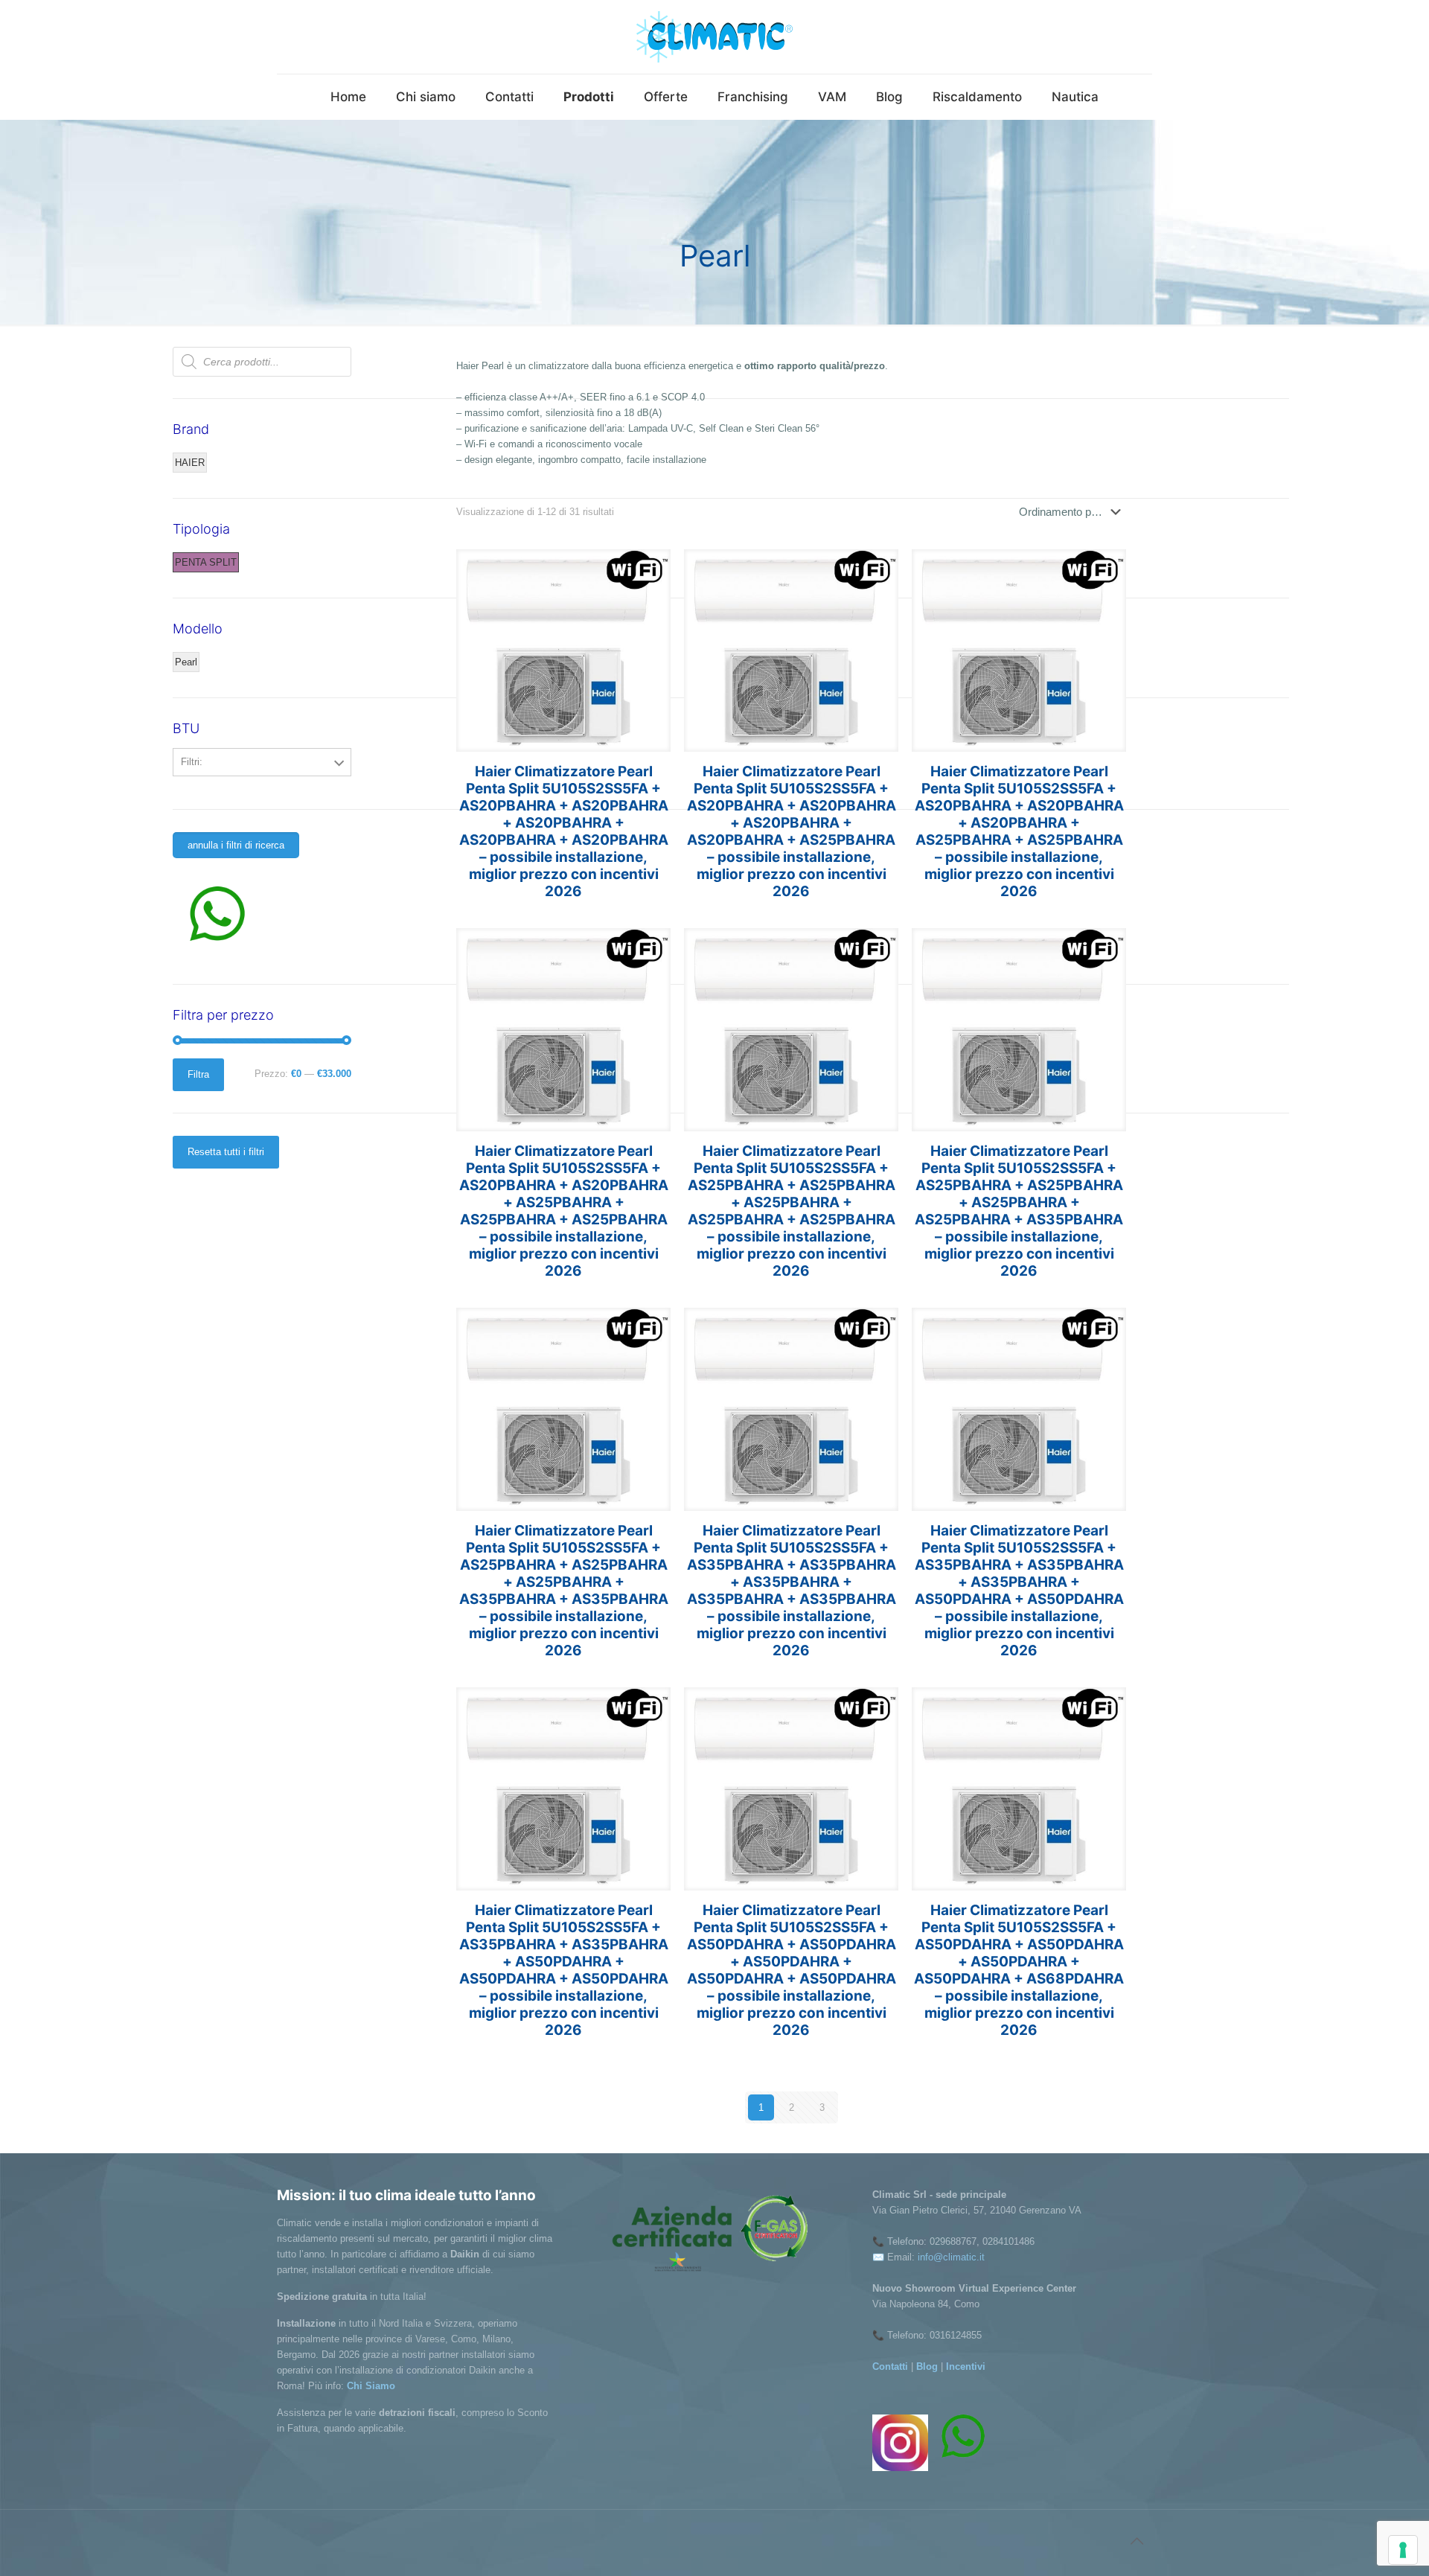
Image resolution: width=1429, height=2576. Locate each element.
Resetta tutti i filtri (226, 1152)
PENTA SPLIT (206, 562)
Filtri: (192, 762)
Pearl (186, 662)
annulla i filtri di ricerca (236, 845)
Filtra (198, 1074)
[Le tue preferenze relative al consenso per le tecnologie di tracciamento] (1403, 2550)
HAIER (190, 463)
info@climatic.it (951, 2257)
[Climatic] (714, 37)
